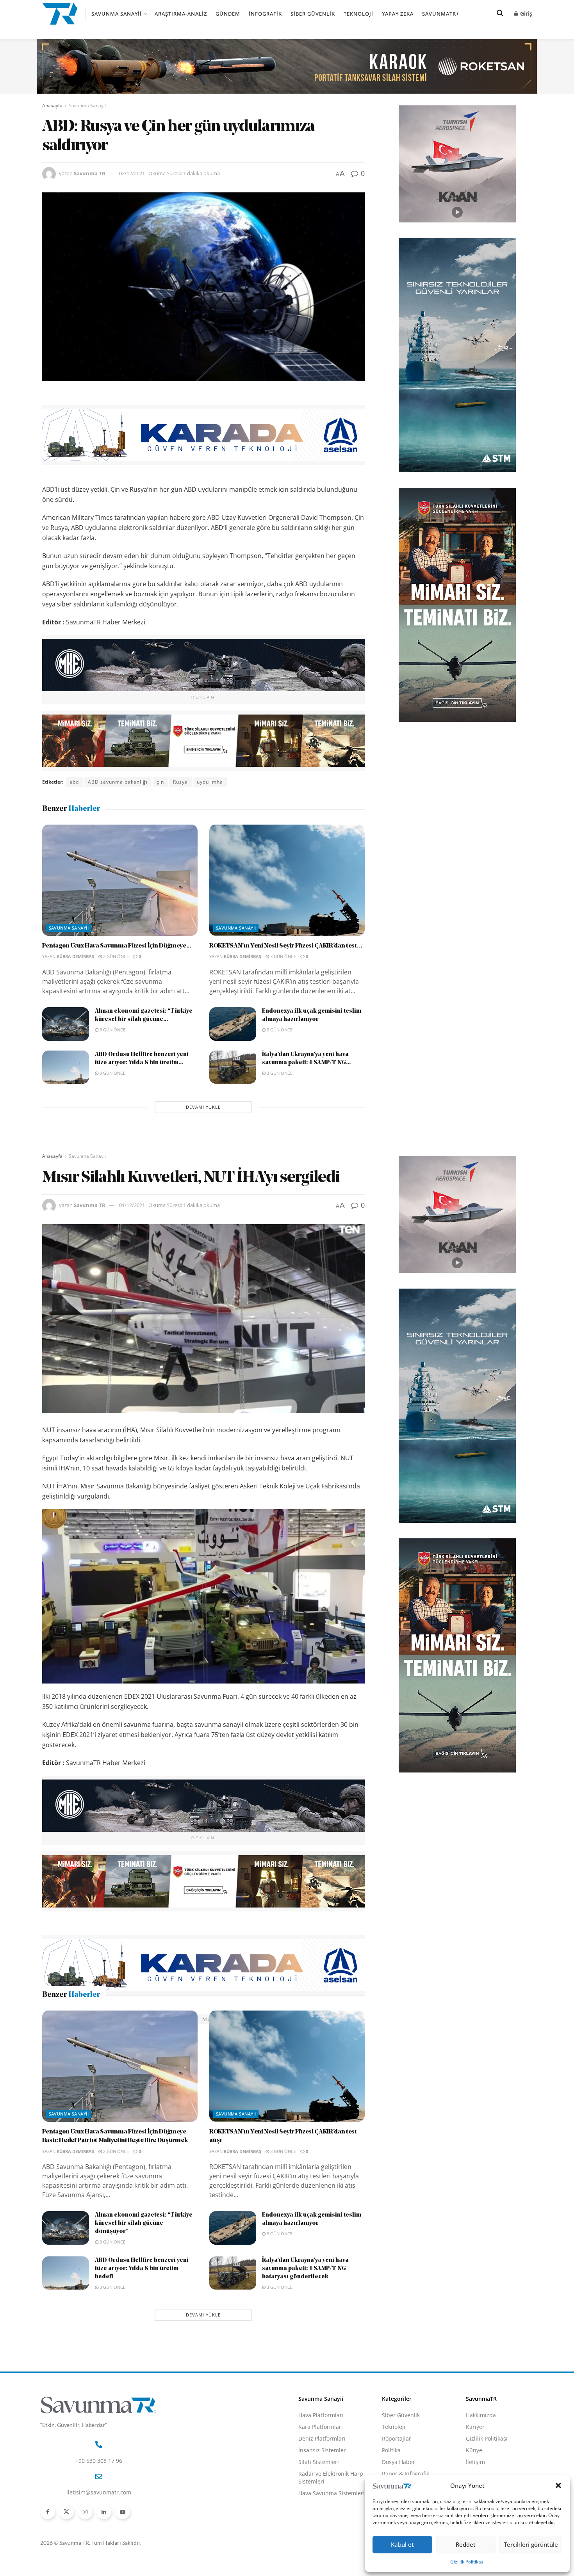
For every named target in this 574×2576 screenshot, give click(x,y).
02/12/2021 (132, 173)
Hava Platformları (321, 2467)
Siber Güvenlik (313, 14)
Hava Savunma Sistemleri (332, 2545)
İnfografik (265, 14)
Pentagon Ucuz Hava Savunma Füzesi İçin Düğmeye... (117, 946)
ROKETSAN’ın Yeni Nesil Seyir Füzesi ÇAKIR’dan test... (286, 946)
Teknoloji (358, 14)
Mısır (187, 2019)
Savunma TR (90, 173)
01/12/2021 (132, 1205)
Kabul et (402, 2544)
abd (74, 782)
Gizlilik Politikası (467, 2562)
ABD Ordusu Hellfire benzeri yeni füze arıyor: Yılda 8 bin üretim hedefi (142, 2320)
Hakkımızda (481, 2467)
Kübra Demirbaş (75, 956)
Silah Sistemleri (319, 2513)
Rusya (180, 782)
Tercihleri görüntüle (531, 2544)
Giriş (525, 13)
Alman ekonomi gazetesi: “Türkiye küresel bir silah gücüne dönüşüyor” (144, 2275)
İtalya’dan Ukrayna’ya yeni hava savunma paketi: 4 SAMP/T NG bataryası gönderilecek (305, 2320)
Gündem (228, 14)
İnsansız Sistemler (322, 2502)
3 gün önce (283, 956)
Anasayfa (52, 106)
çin (160, 782)
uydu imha (210, 782)
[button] (558, 2485)
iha (110, 2019)
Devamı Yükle (203, 1107)
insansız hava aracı (147, 2019)
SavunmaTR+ (441, 14)
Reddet (466, 2544)
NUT (208, 2019)
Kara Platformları (321, 2478)
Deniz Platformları (322, 2490)
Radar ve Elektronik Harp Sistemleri (331, 2529)
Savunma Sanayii (117, 14)
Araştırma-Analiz (181, 14)
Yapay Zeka (398, 14)
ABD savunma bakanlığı (118, 782)
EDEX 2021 (83, 2019)
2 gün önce (115, 956)
